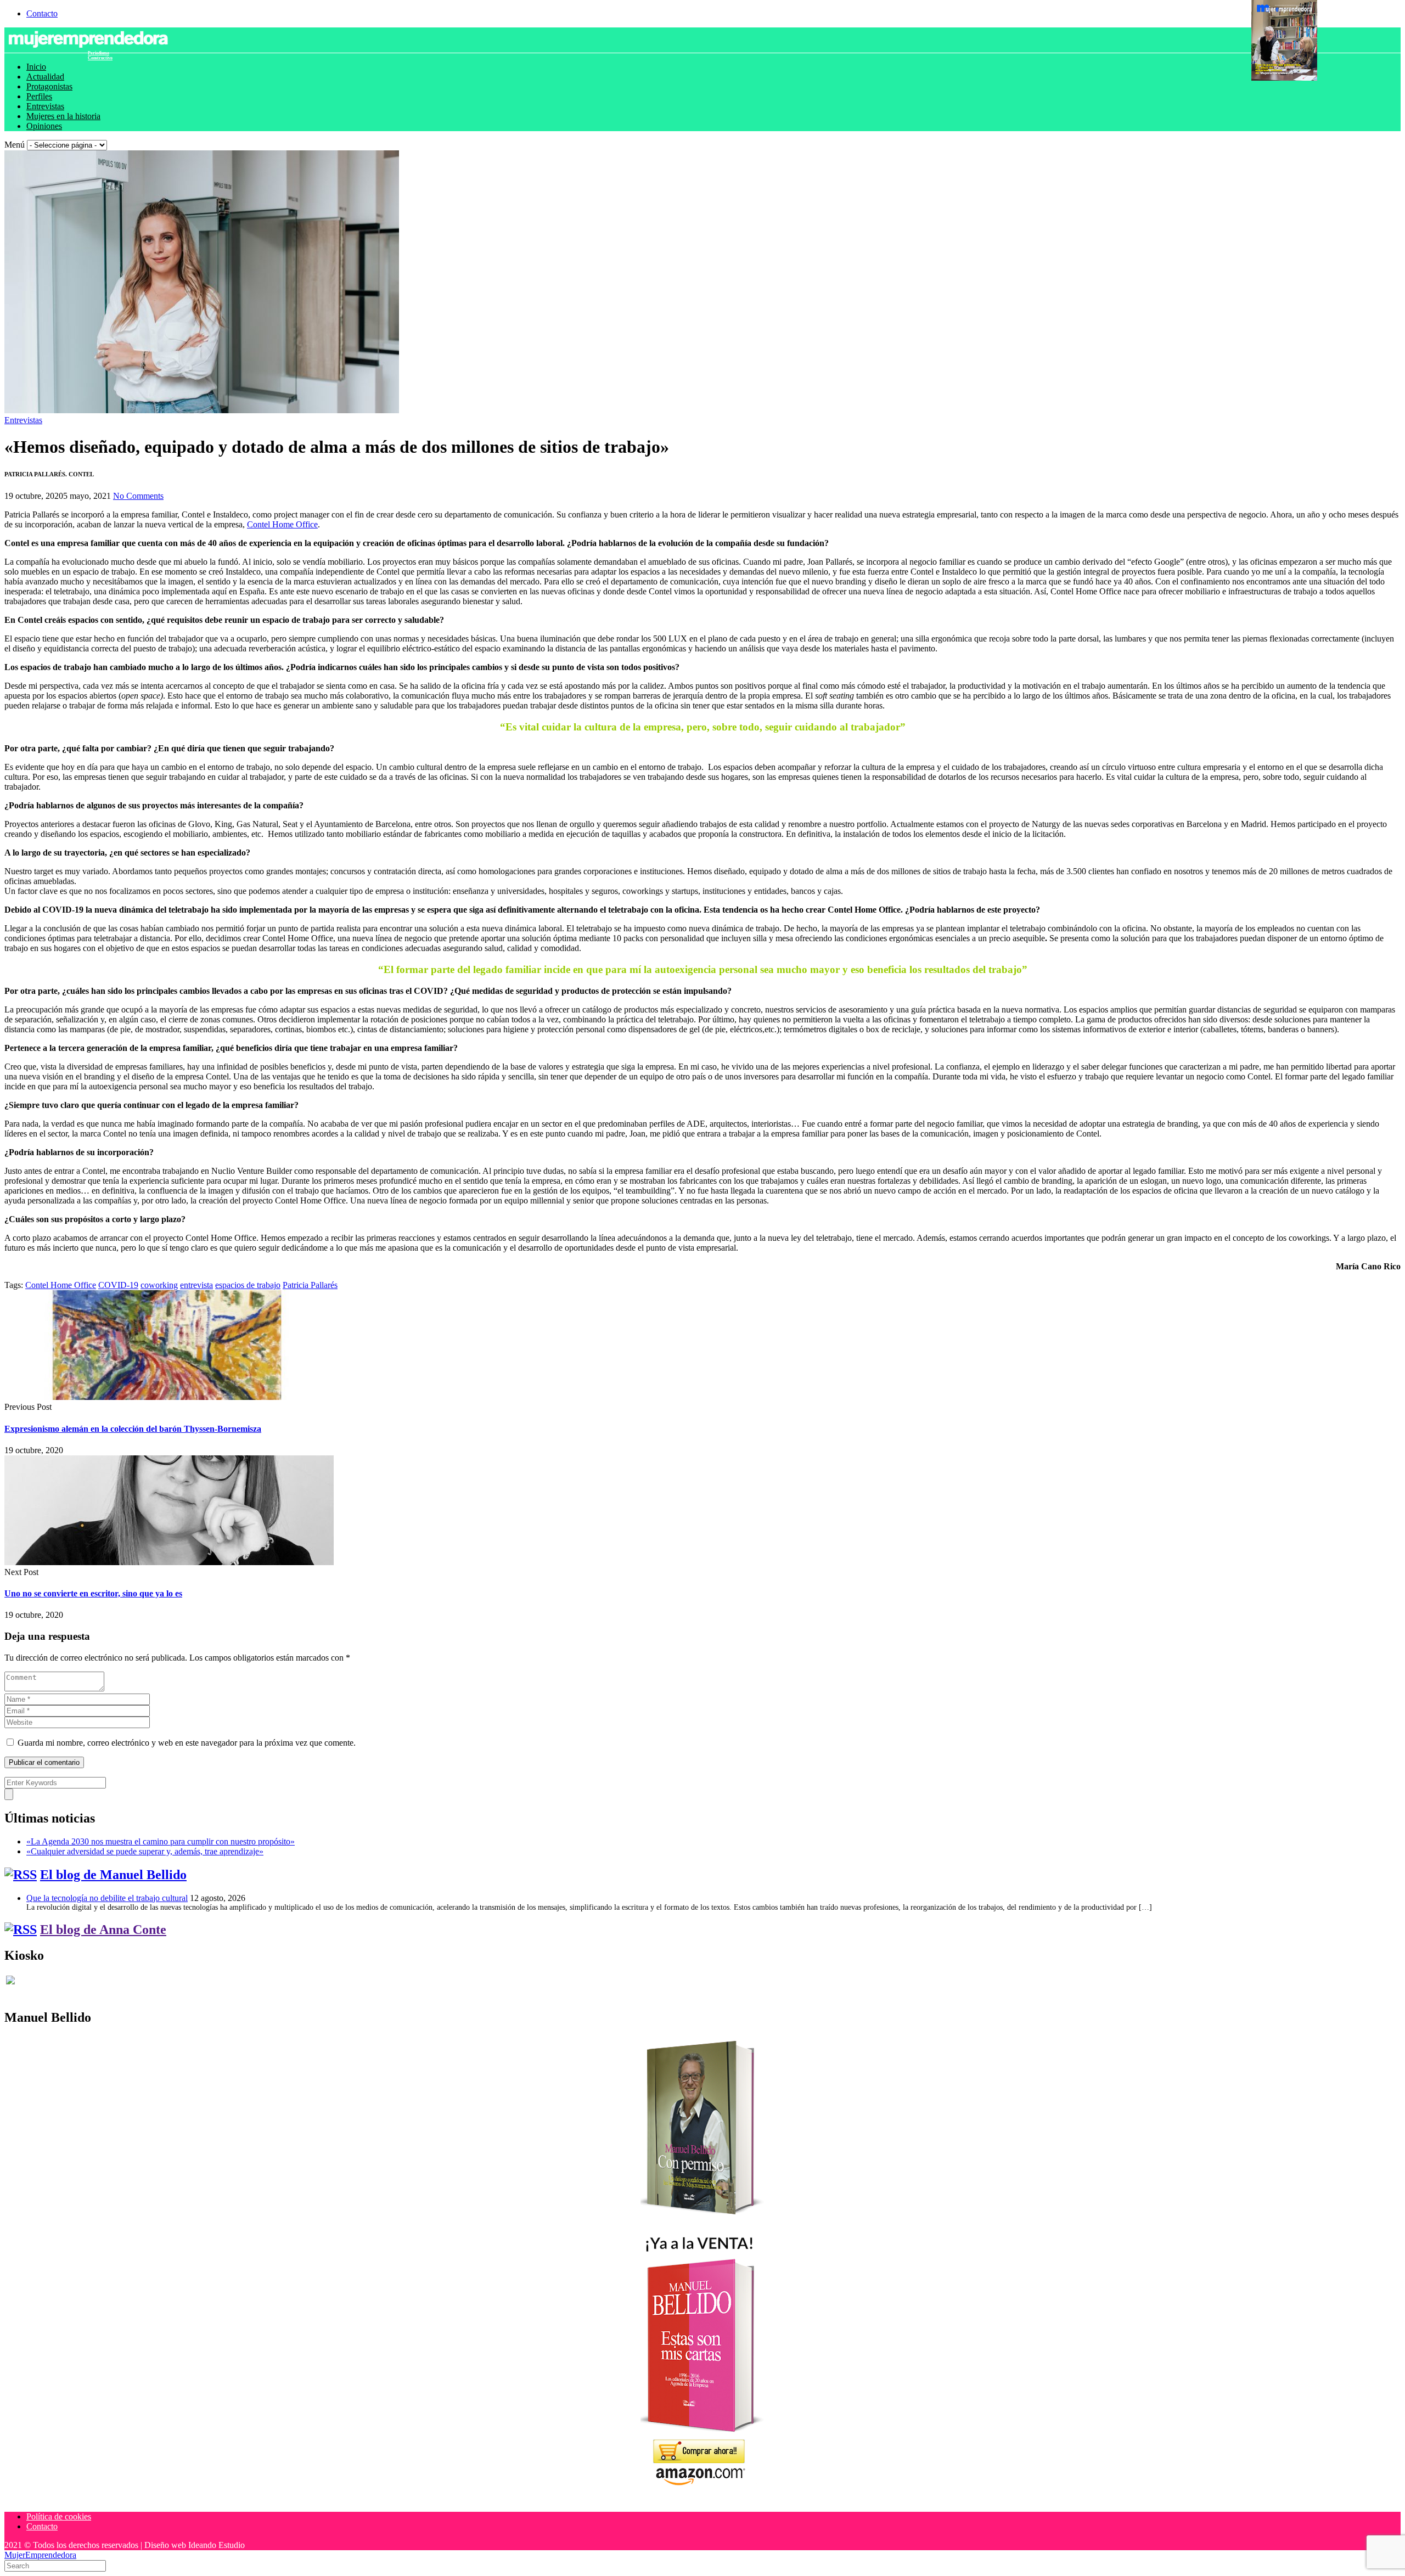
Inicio (36, 67)
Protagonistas (49, 86)
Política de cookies (59, 2516)
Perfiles (39, 96)
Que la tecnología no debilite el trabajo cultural (107, 1898)
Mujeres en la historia (63, 116)
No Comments (138, 496)
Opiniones (44, 126)
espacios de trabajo (248, 1285)
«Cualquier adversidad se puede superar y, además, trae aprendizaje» (145, 1851)
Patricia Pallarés (310, 1285)
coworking (159, 1285)
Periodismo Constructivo (100, 55)
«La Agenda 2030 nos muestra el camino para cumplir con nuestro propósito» (161, 1841)
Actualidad (45, 77)
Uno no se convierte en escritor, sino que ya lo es (93, 1593)
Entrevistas (45, 106)
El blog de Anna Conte (103, 1930)
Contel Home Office (282, 524)
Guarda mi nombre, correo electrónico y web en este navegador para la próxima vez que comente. (187, 1743)
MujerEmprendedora (40, 2555)
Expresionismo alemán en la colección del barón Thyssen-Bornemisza (133, 1429)
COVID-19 (118, 1285)
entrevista (196, 1285)
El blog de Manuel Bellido (113, 1875)
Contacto (42, 13)
